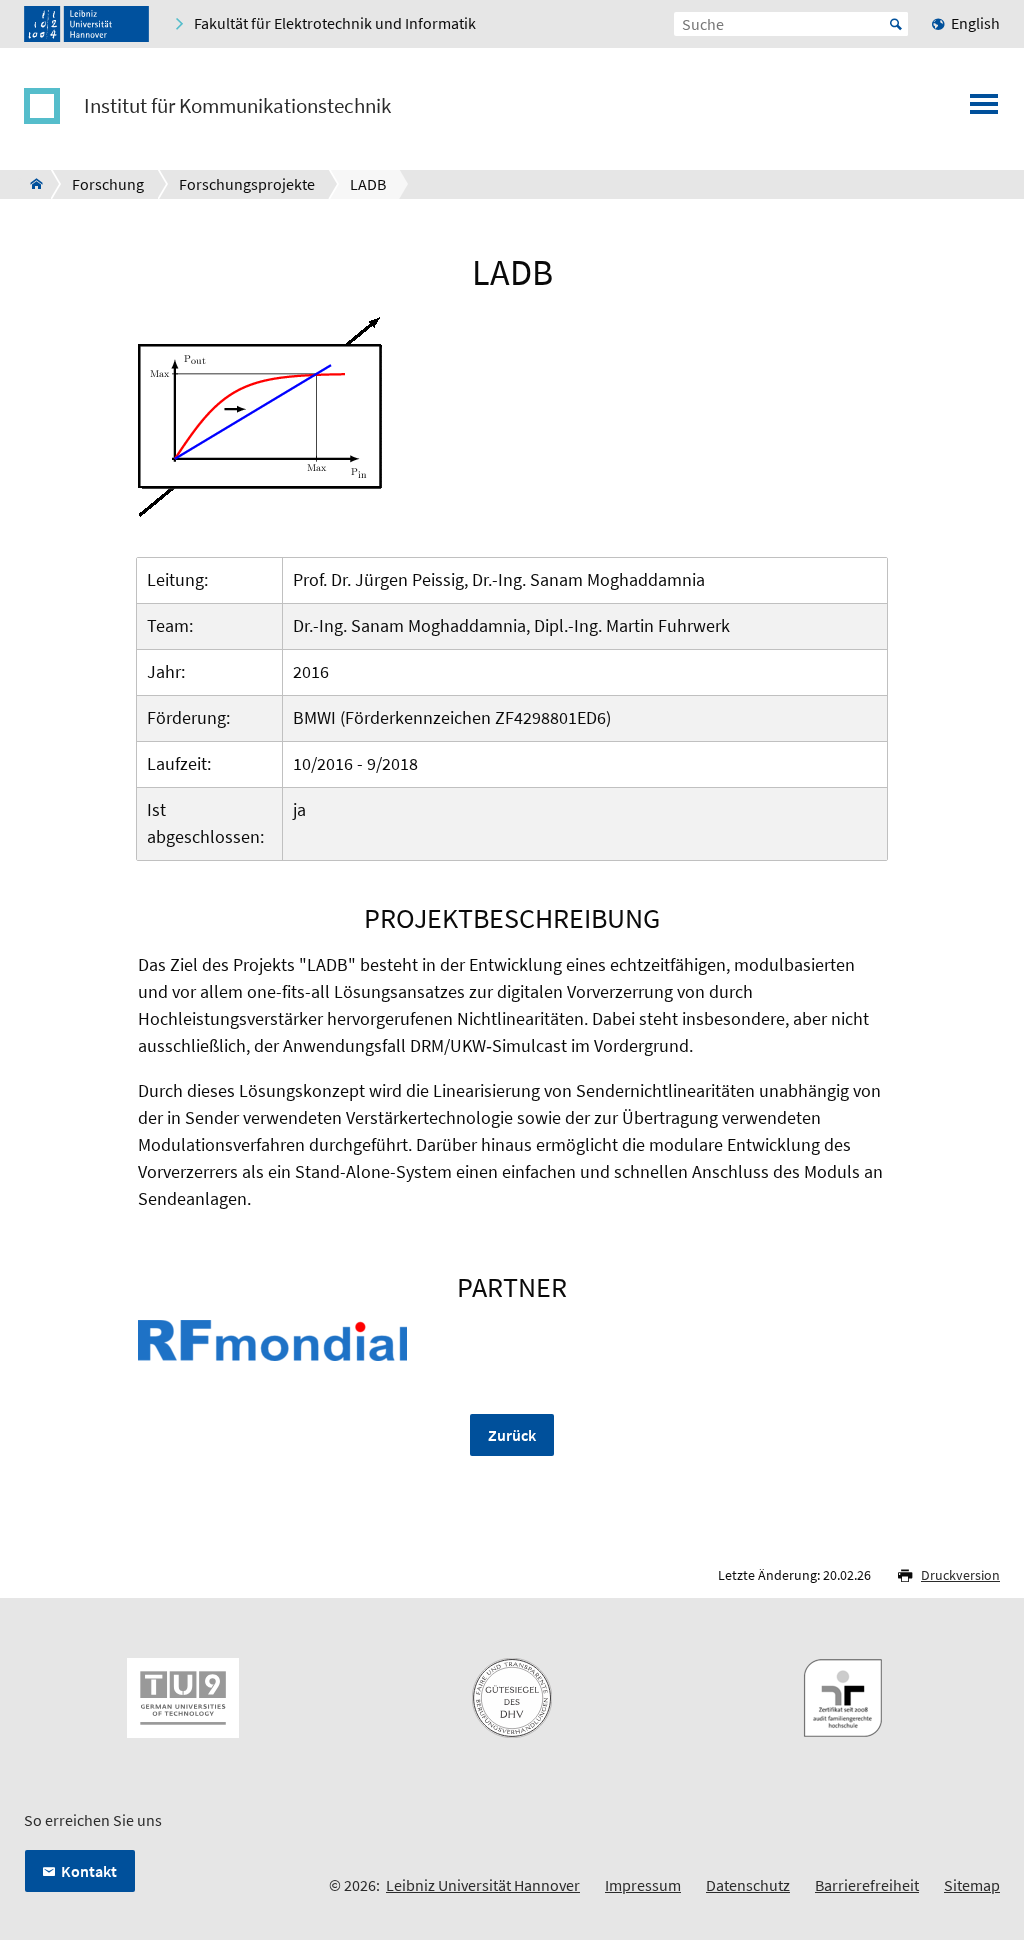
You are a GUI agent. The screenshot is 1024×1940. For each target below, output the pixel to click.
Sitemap (972, 1885)
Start (896, 24)
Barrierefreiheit (867, 1885)
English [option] (975, 23)
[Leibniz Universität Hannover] (86, 24)
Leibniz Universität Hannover (483, 1885)
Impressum (643, 1885)
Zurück (512, 1435)
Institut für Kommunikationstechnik (237, 106)
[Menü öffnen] (984, 110)
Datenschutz (748, 1885)
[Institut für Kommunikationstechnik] (30, 184)
